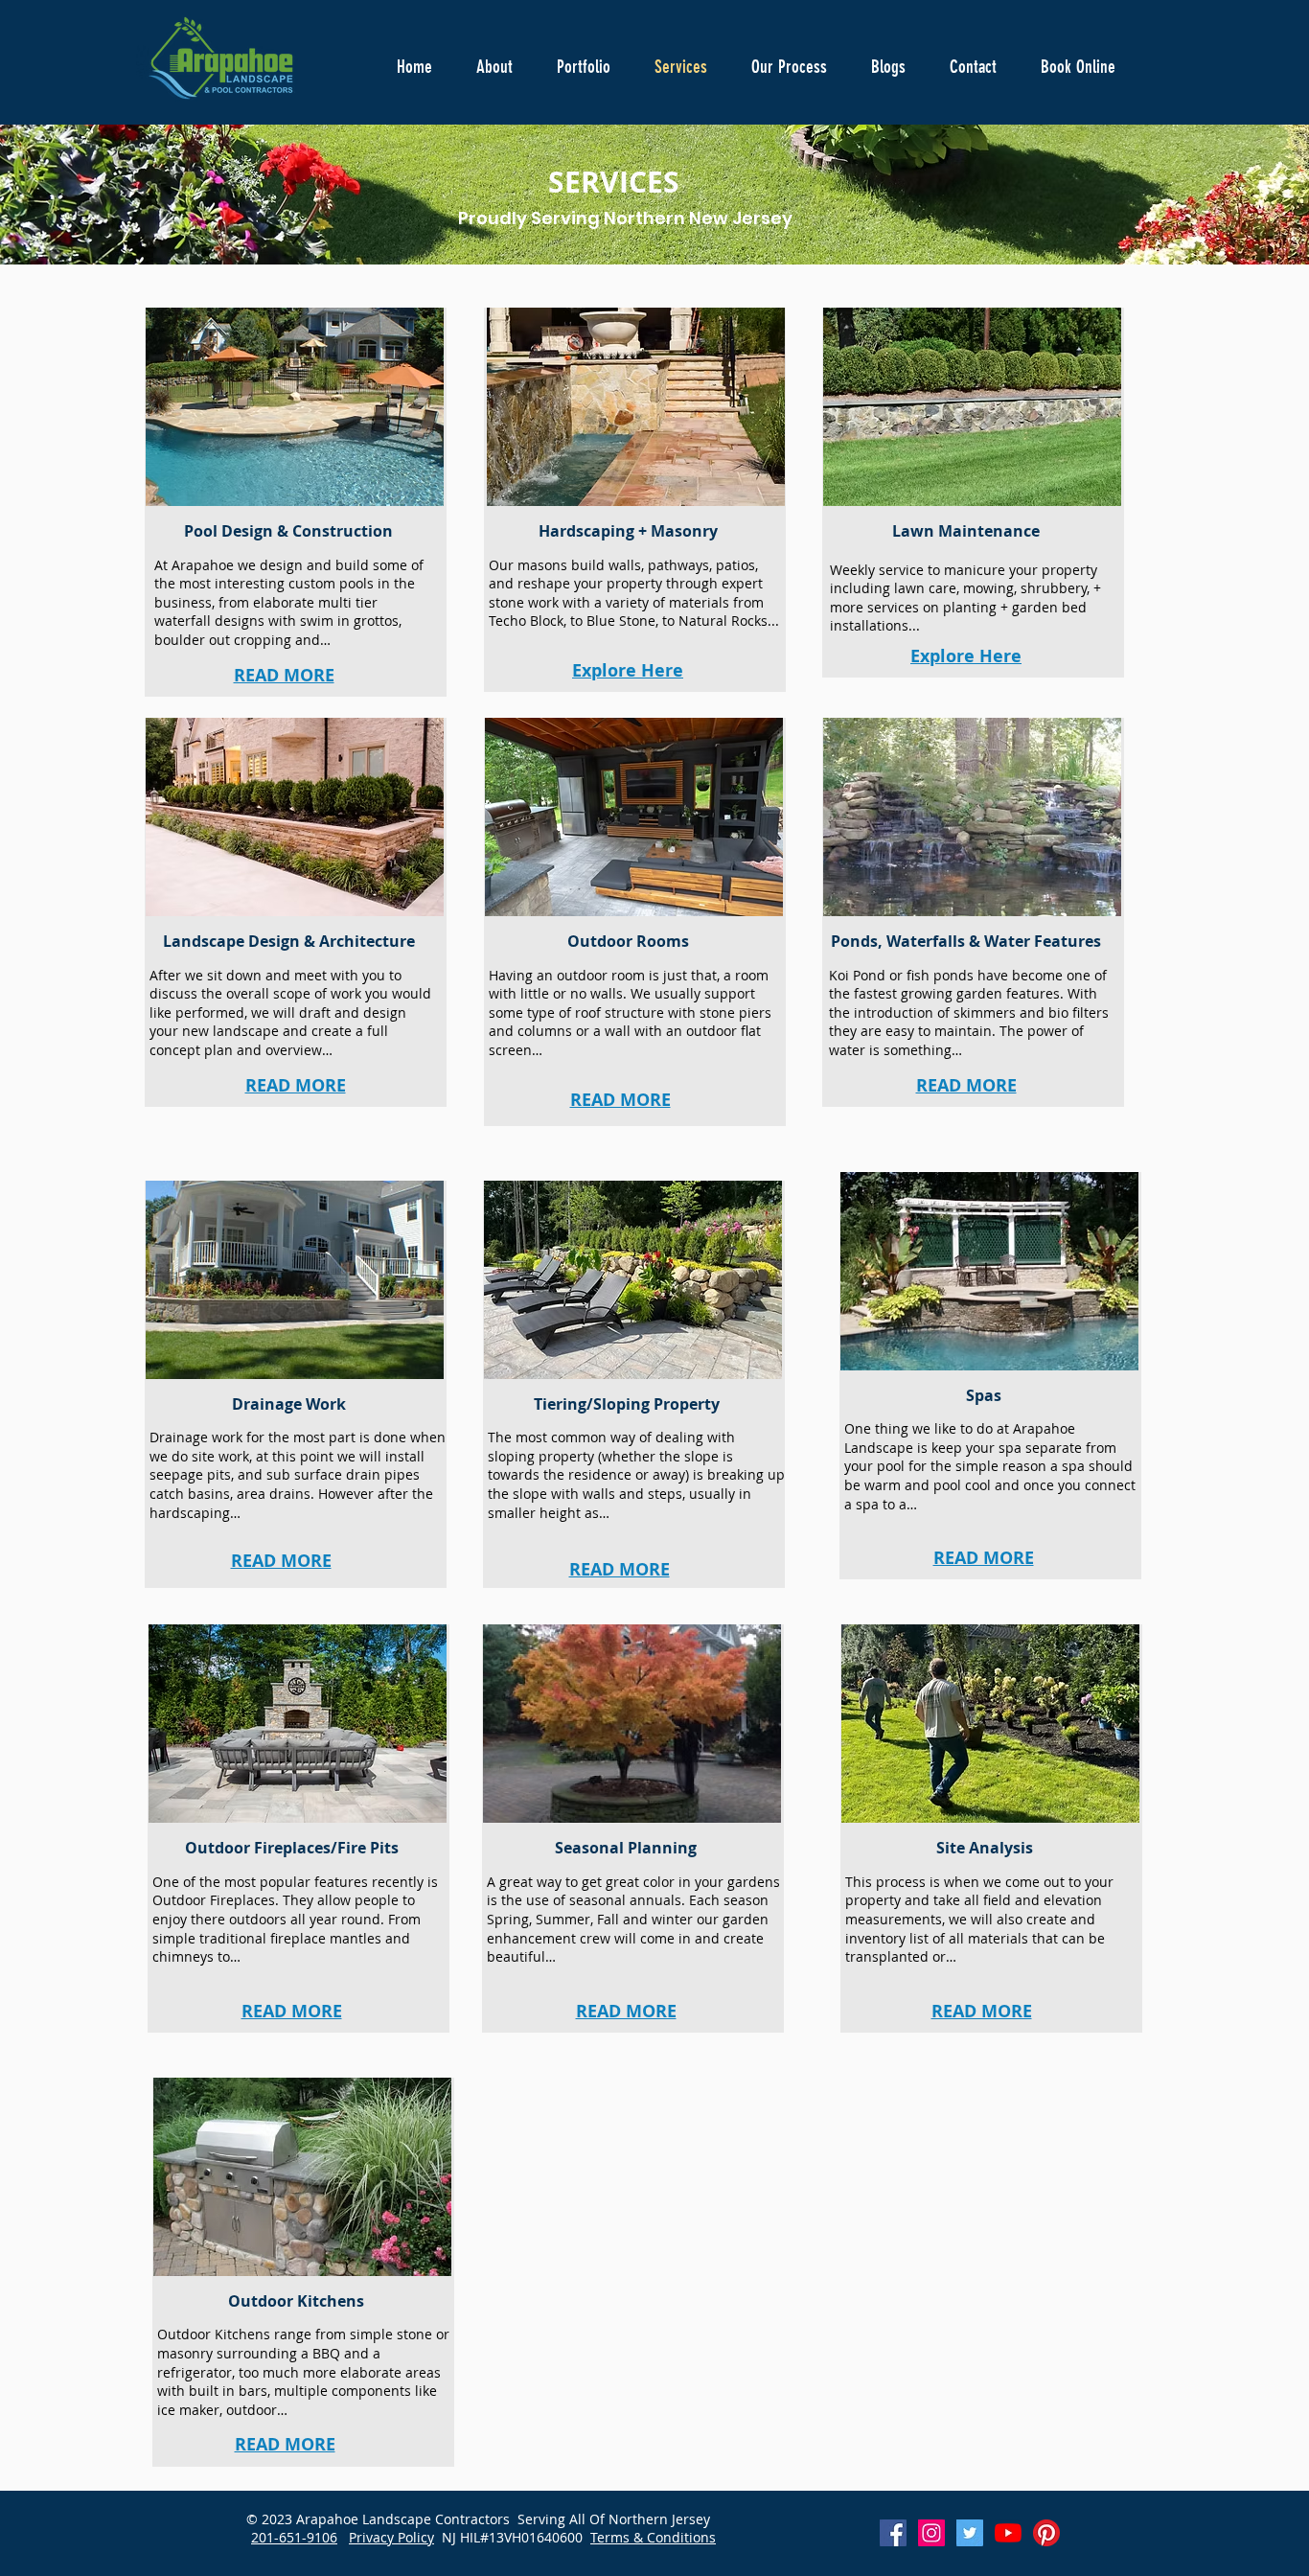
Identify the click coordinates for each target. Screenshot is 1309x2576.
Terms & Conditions (653, 2537)
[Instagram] (931, 2533)
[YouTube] (1008, 2533)
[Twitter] (970, 2533)
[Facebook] (893, 2533)
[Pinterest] (1046, 2533)
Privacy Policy (391, 2537)
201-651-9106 (294, 2537)
